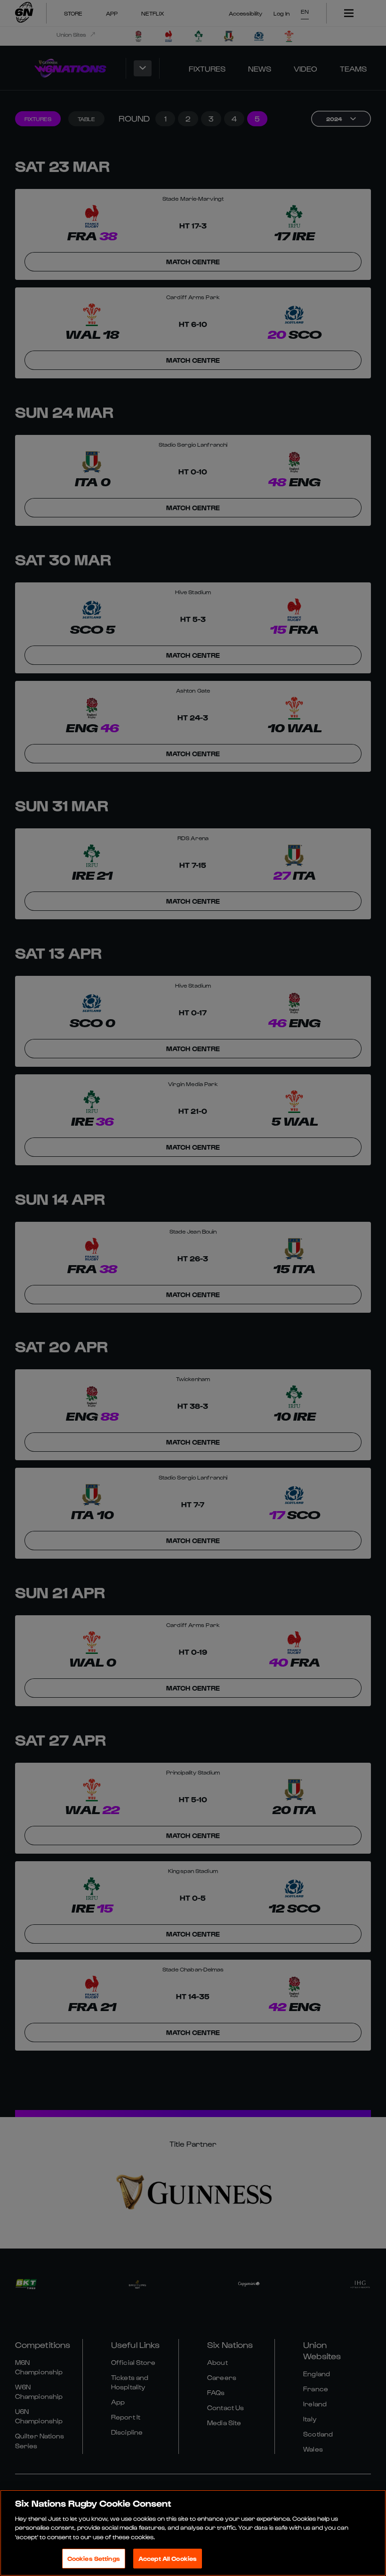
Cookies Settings (94, 2558)
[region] (193, 2533)
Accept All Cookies (168, 2558)
